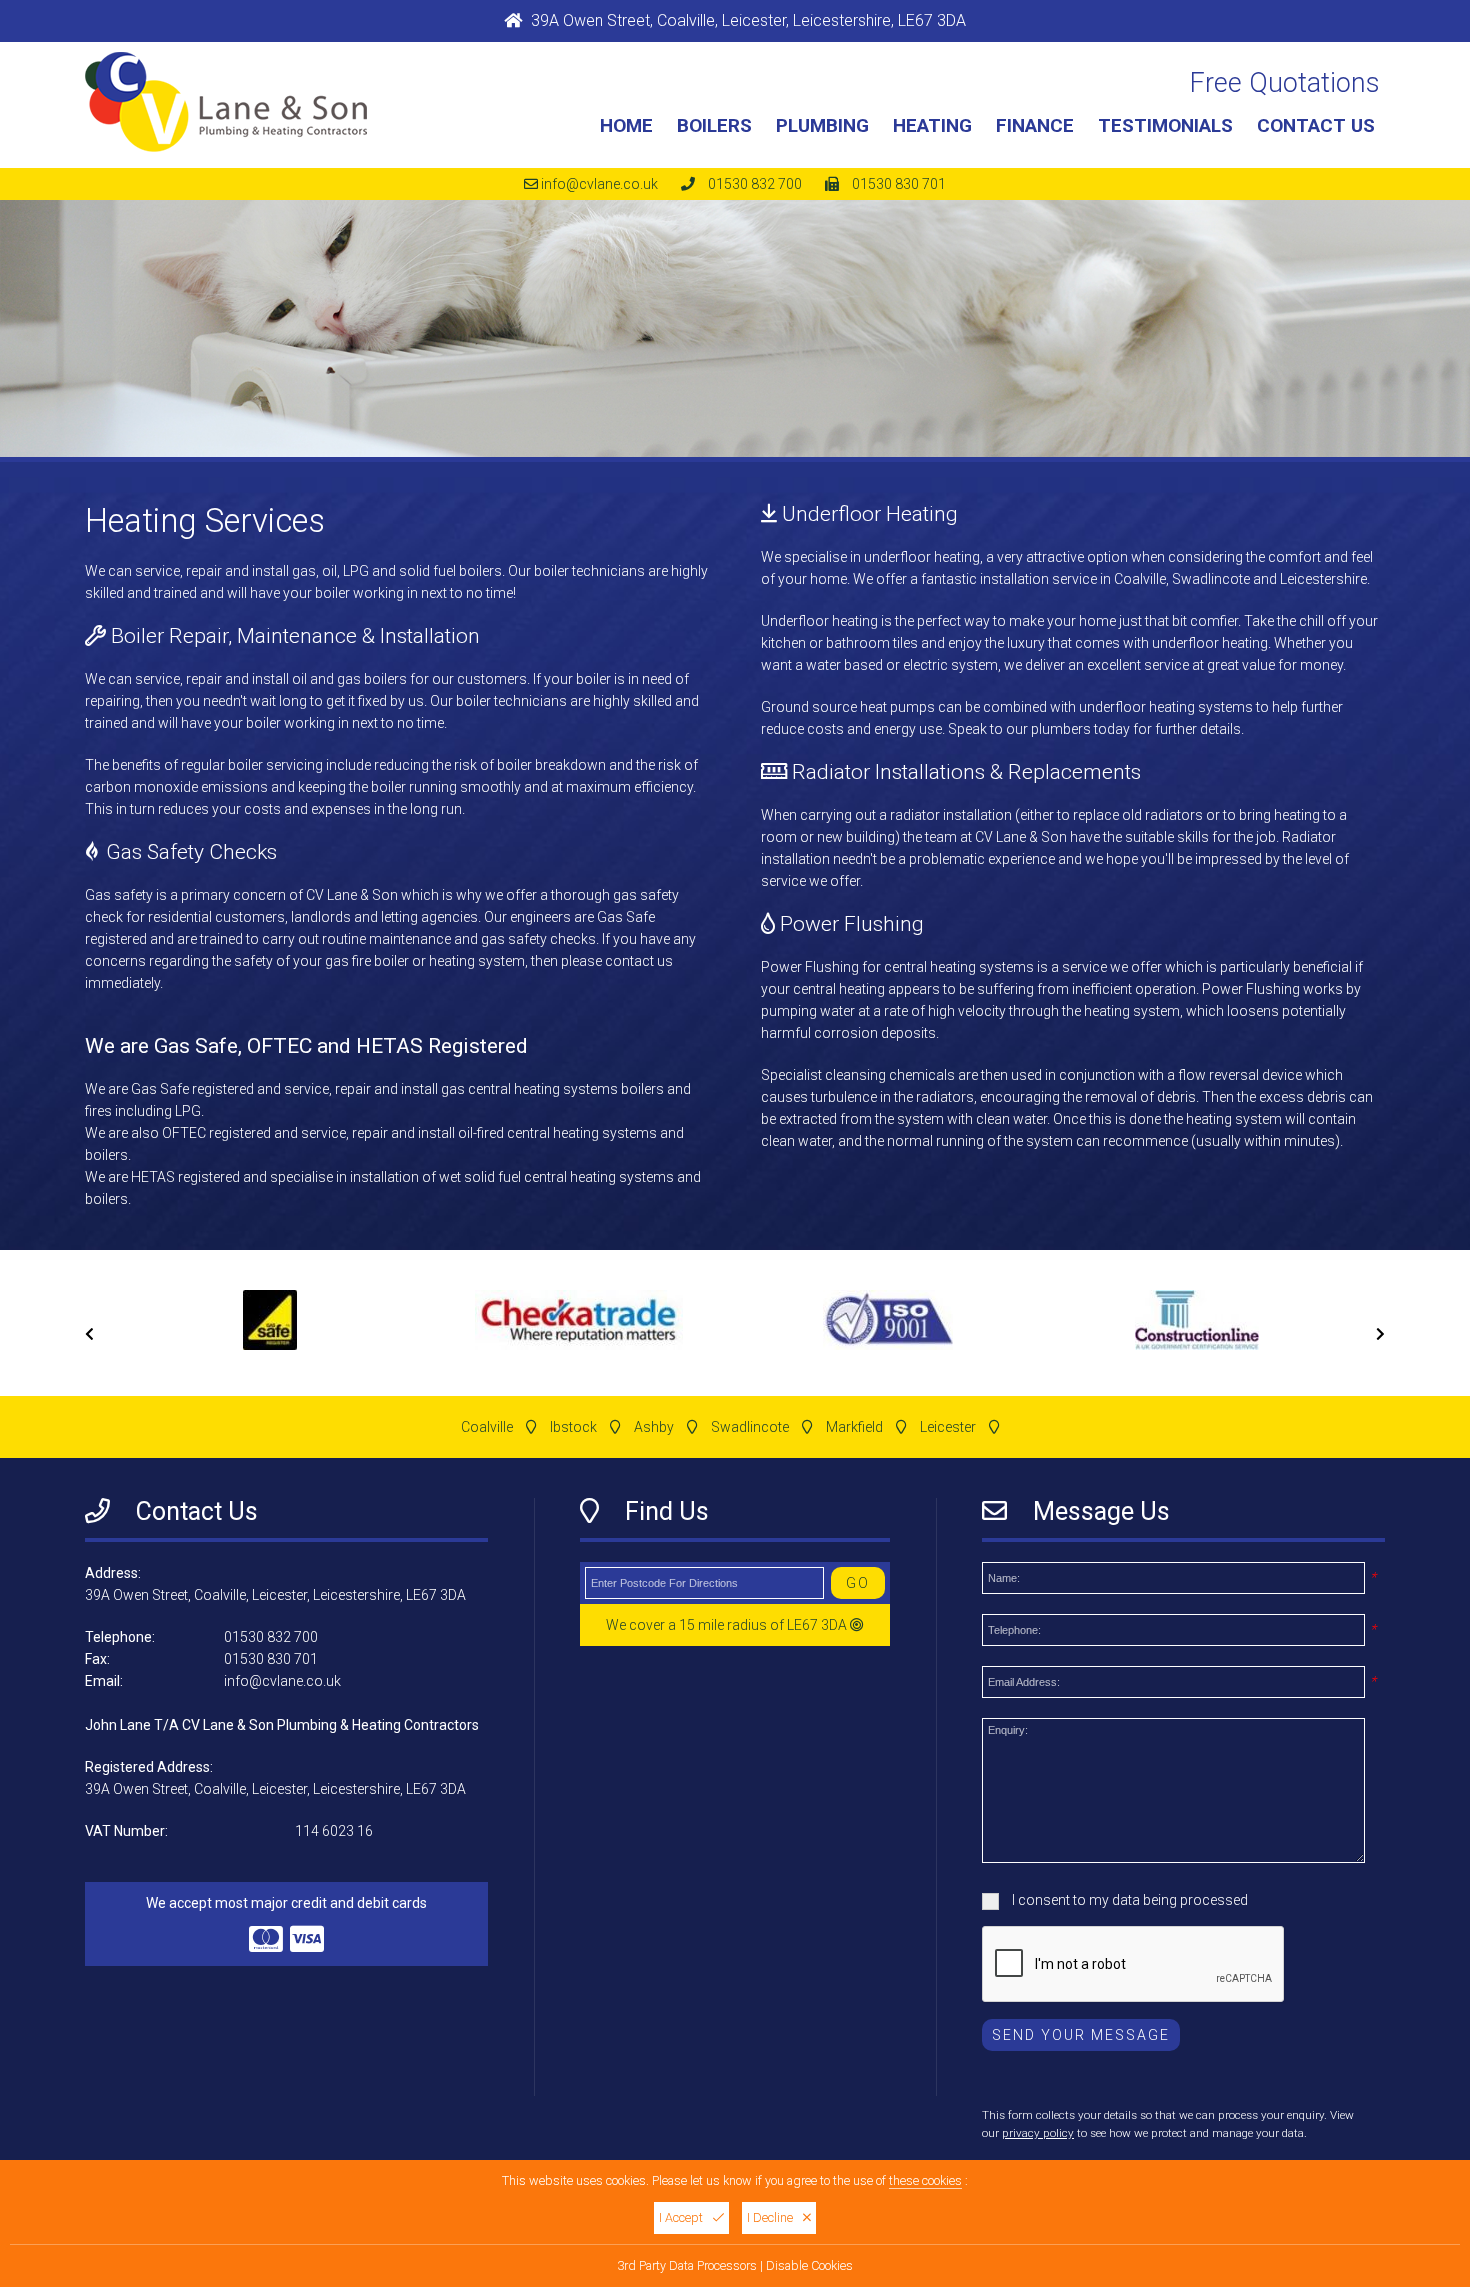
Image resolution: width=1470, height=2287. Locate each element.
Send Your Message (1081, 2035)
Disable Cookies (809, 2265)
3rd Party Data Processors (687, 2265)
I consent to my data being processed (1128, 1900)
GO (858, 1583)
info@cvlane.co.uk (599, 184)
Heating (932, 126)
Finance (1035, 126)
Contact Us (1316, 126)
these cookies (925, 2180)
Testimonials (1165, 126)
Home (626, 126)
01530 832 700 (755, 184)
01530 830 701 (899, 184)
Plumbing (822, 126)
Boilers (714, 126)
